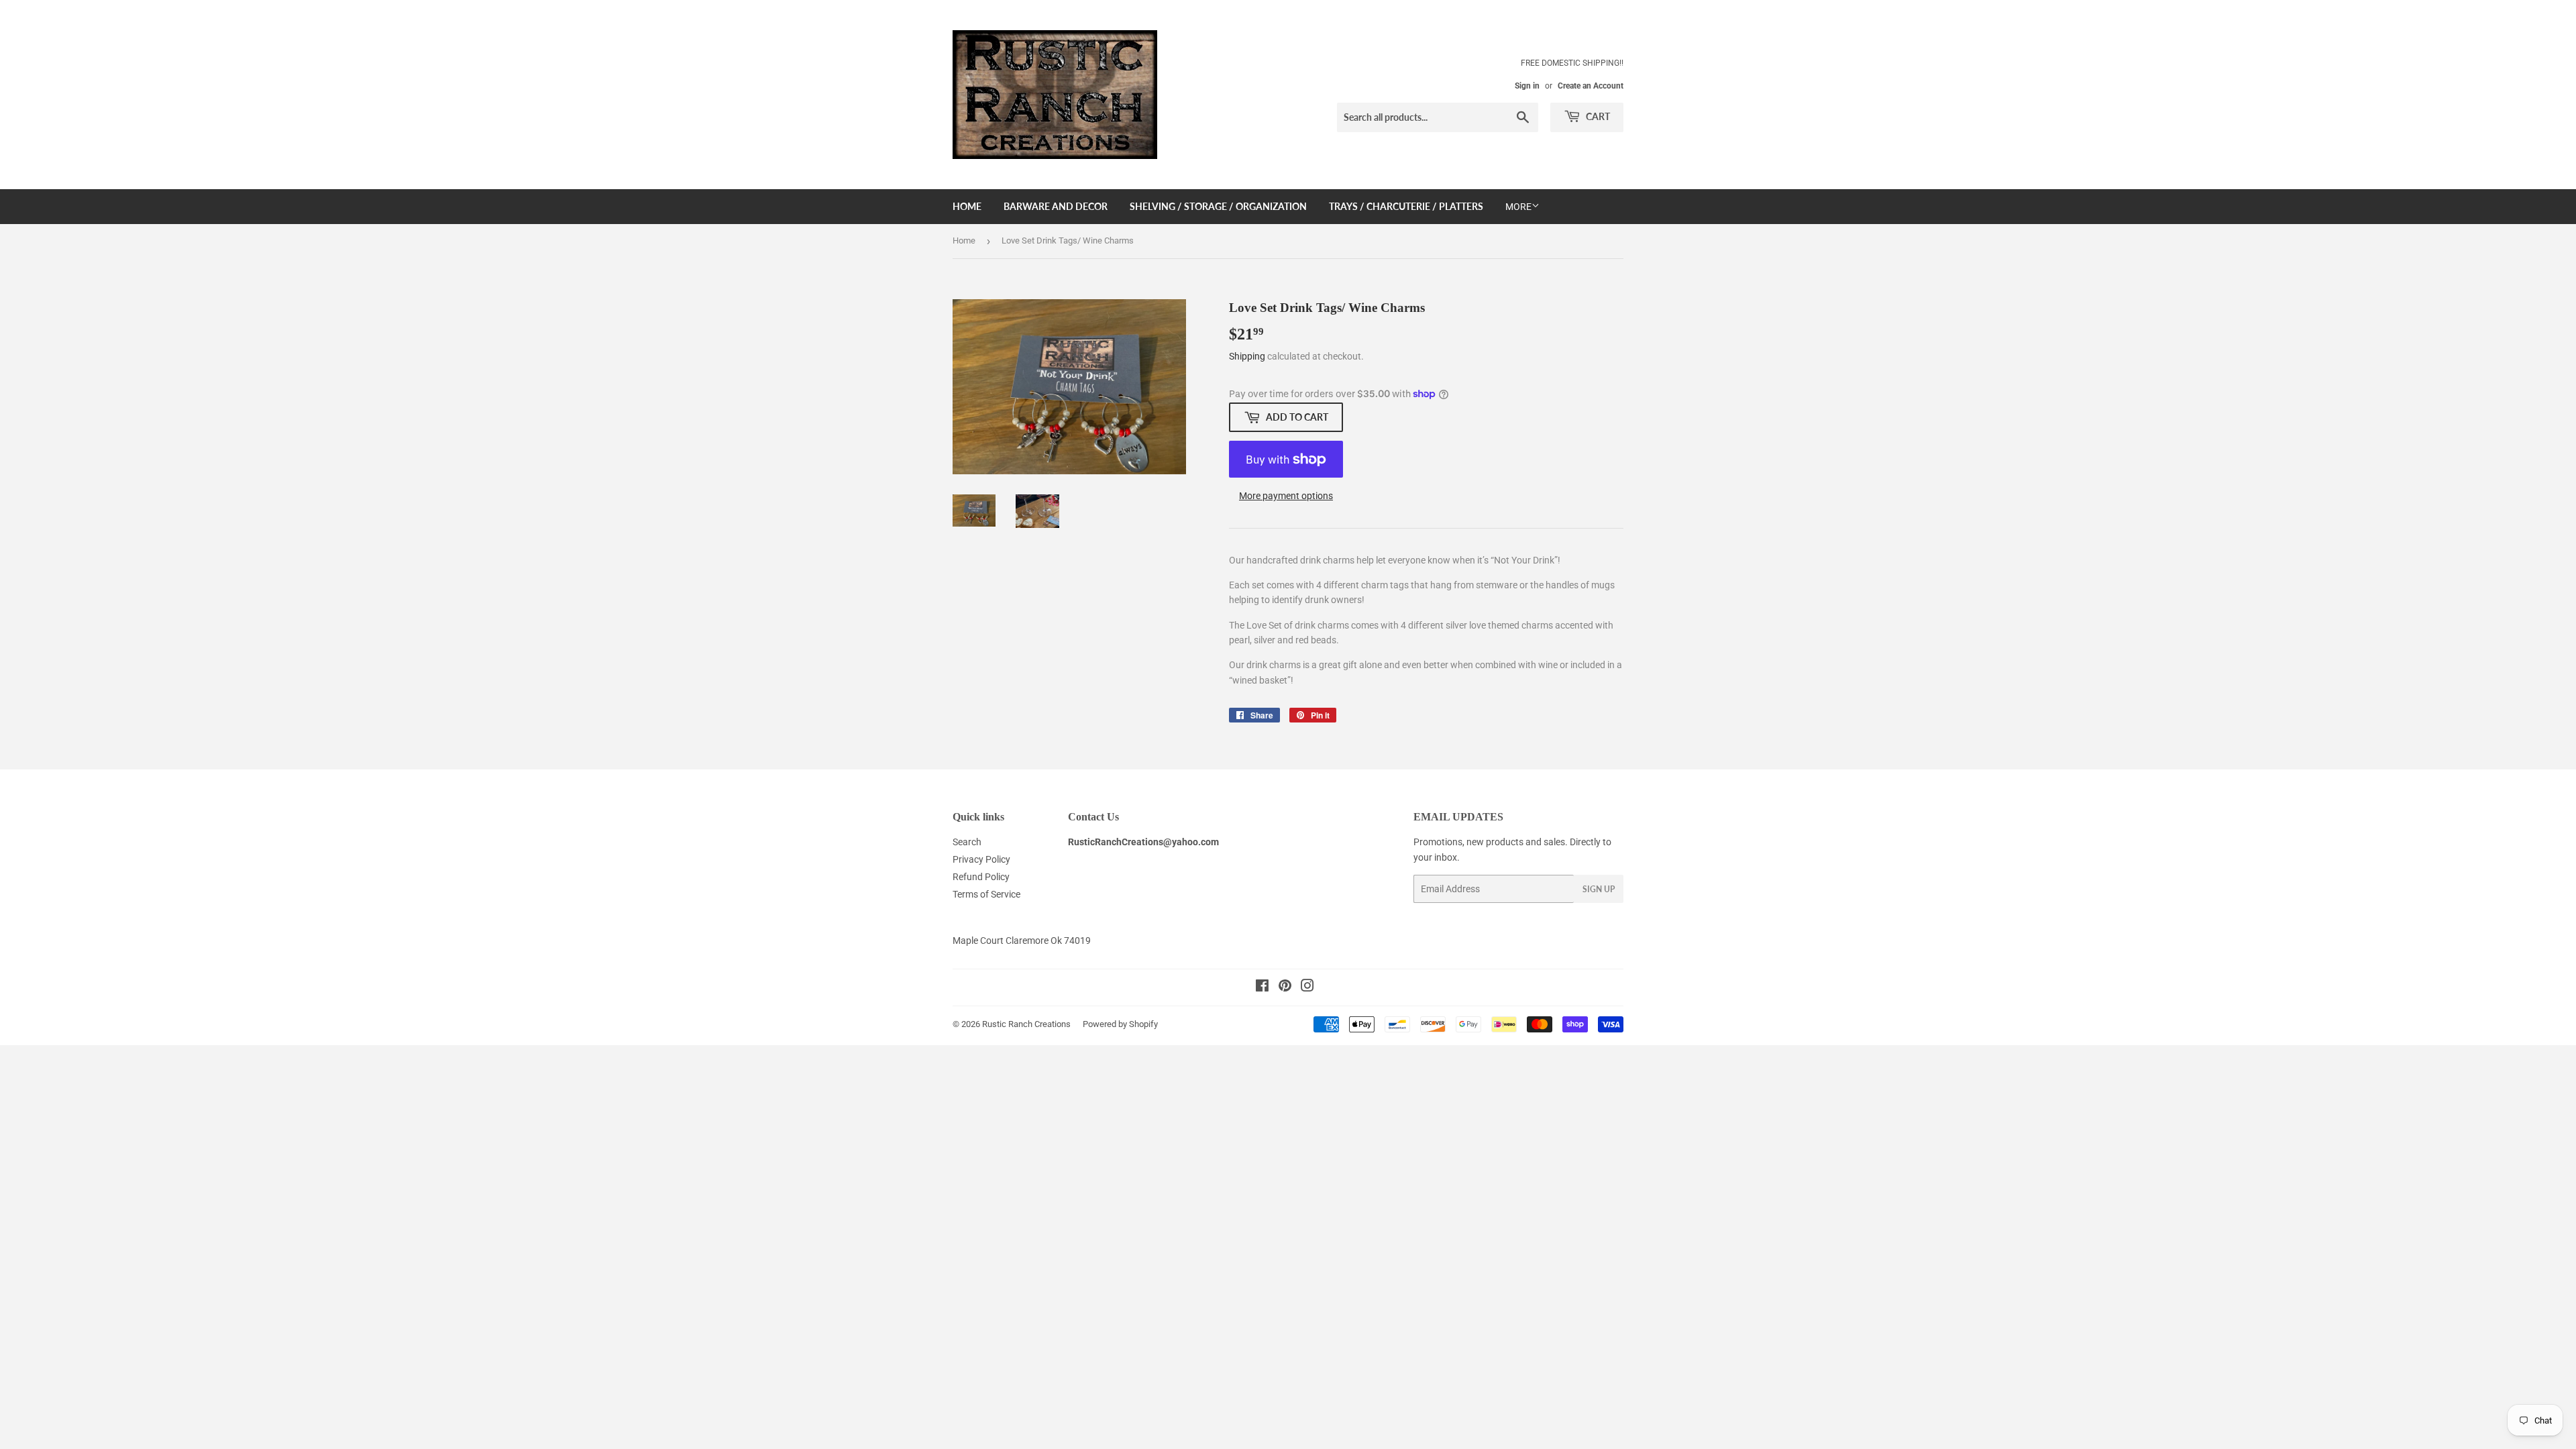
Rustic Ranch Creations (1026, 1024)
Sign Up (1599, 889)
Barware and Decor (1056, 206)
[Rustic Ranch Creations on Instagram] (1307, 987)
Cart (1597, 116)
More (1518, 207)
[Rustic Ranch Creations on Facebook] (1262, 987)
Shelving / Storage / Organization (1218, 206)
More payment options (1286, 496)
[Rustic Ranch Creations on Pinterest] (1285, 987)
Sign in (1527, 86)
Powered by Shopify (1120, 1024)
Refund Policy (981, 877)
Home (967, 206)
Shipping (1247, 356)
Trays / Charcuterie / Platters (1406, 206)
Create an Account (1591, 86)
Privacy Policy (981, 859)
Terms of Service (986, 894)
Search (967, 842)
